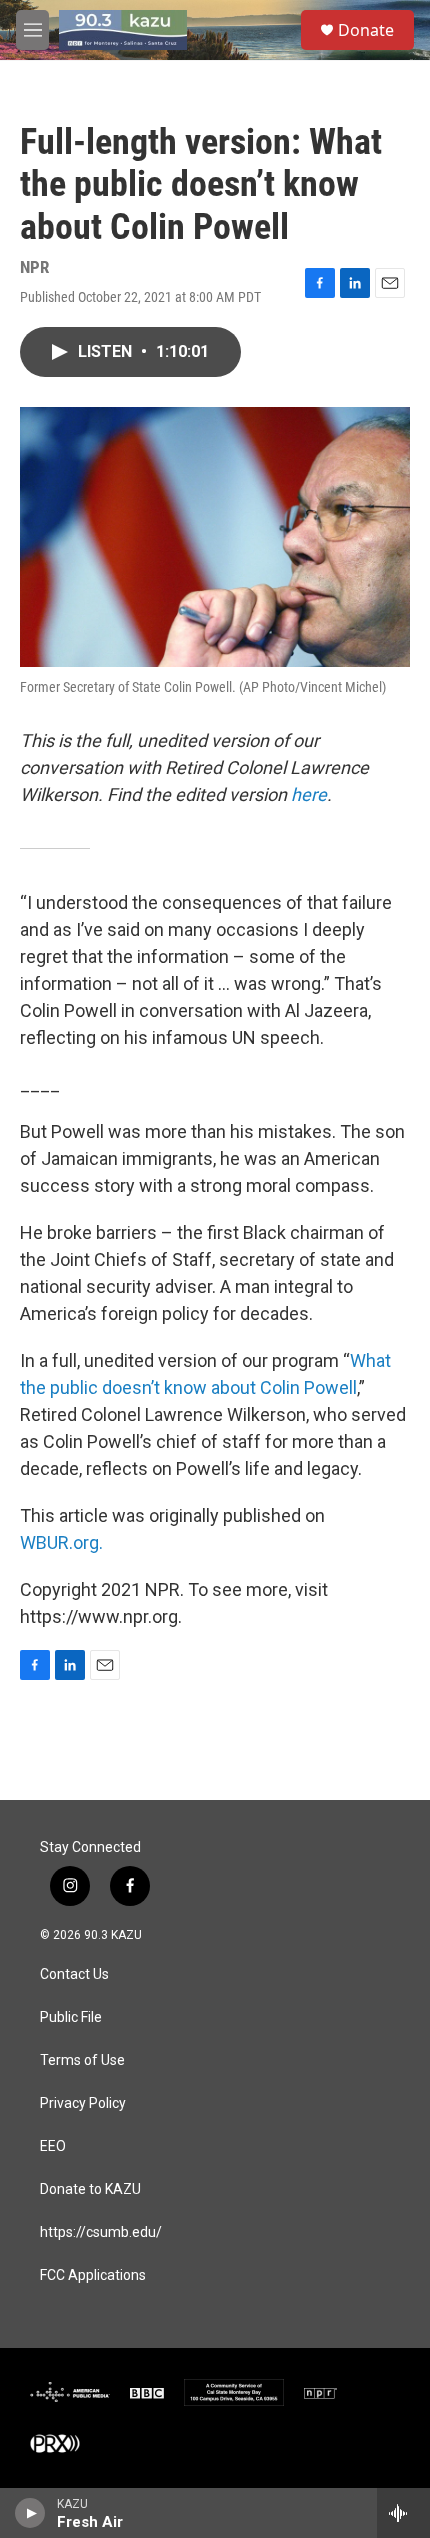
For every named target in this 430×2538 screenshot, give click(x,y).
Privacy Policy (83, 2103)
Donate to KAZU (90, 2189)
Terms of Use (82, 2060)
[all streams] (403, 2513)
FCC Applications (93, 2275)
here (309, 794)
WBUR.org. (61, 1542)
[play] (30, 2513)
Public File (71, 2017)
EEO (53, 2146)
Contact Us (74, 1974)
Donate (366, 30)
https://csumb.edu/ (101, 2232)
